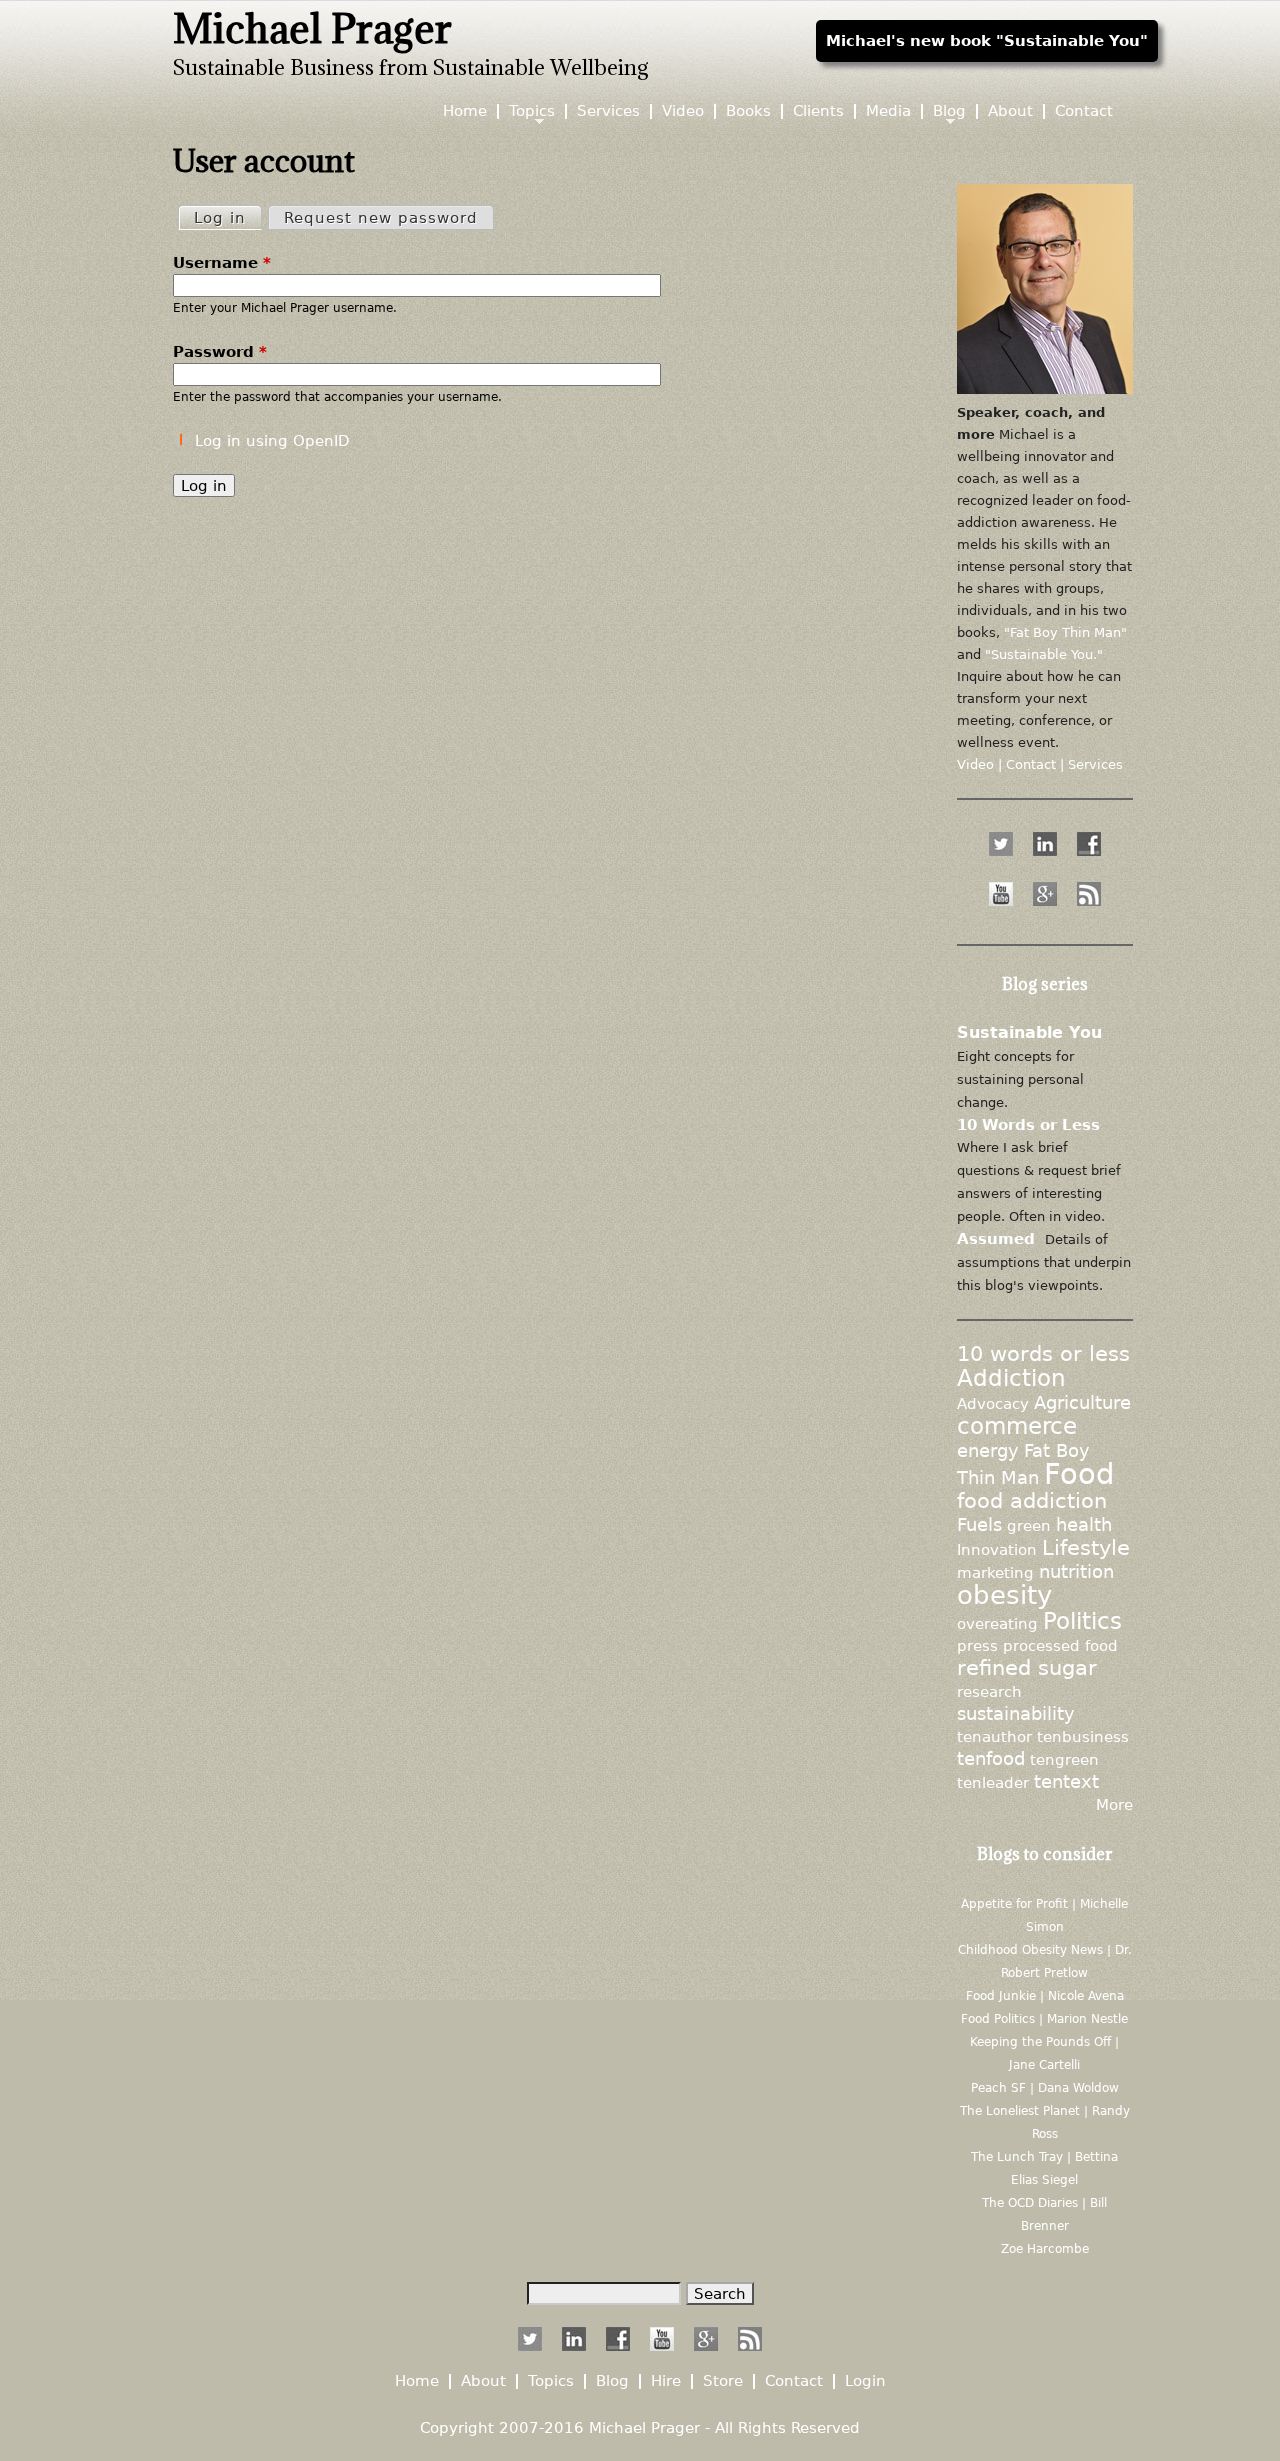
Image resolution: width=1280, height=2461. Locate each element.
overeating (997, 1623)
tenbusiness (1083, 1736)
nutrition (1076, 1572)
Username (222, 262)
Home (465, 111)
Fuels (979, 1525)
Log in (227, 217)
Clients (818, 111)
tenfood (991, 1759)
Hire (666, 2381)
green (1029, 1525)
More (1114, 1804)
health (1084, 1525)
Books (748, 111)
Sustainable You (1029, 1032)
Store (723, 2381)
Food (1079, 1474)
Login (865, 2381)
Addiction (1011, 1378)
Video (683, 111)
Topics (532, 111)
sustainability (1016, 1714)
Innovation (997, 1549)
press (977, 1645)
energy (988, 1451)
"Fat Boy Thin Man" (1065, 632)
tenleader (993, 1782)
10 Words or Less (1028, 1124)
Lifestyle (1086, 1548)
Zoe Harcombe (1045, 2249)
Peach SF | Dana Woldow (1045, 2088)
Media (888, 111)
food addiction (1032, 1501)
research (989, 1691)
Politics (1082, 1621)
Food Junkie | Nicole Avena (1045, 1996)
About (1010, 111)
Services (608, 111)
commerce (1017, 1426)
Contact (1084, 111)
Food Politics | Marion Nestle (1044, 2019)
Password (220, 351)
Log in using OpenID (272, 440)
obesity (1004, 1594)
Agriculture (1082, 1403)
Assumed (996, 1238)
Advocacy (993, 1403)
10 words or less (1043, 1354)
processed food (1060, 1645)
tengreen (1064, 1759)
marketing (995, 1572)
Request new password (381, 217)
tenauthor (994, 1736)
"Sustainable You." (1044, 654)
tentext (1066, 1782)
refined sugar (1027, 1668)
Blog (949, 111)
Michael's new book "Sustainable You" (987, 40)
